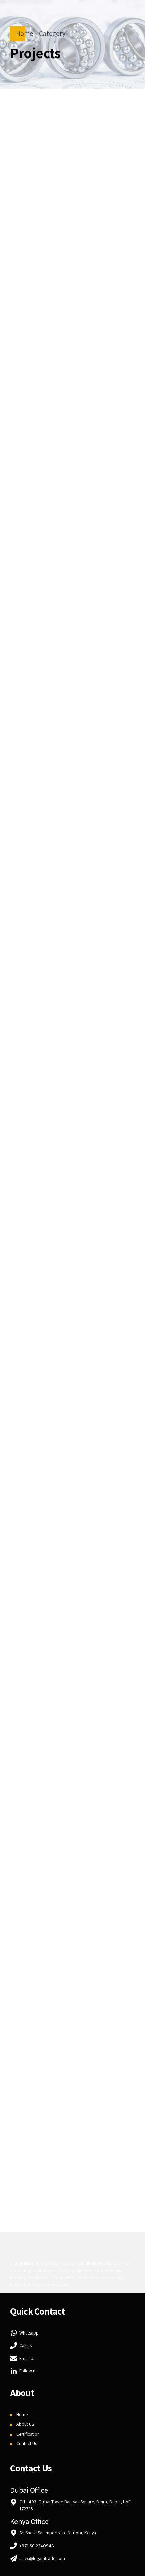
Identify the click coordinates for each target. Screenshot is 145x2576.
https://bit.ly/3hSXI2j (72, 233)
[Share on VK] (85, 371)
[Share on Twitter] (58, 371)
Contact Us (27, 2443)
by (26, 124)
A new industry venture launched (51, 1267)
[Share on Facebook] (45, 371)
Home (24, 33)
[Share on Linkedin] (71, 371)
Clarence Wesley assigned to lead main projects (69, 1916)
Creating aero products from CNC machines (64, 312)
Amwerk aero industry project (72, 203)
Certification (28, 2434)
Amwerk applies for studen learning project (64, 634)
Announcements (41, 596)
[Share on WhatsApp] (98, 371)
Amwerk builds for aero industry (50, 2134)
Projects (75, 293)
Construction (36, 293)
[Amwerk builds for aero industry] (72, 2068)
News (80, 1888)
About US (25, 2424)
